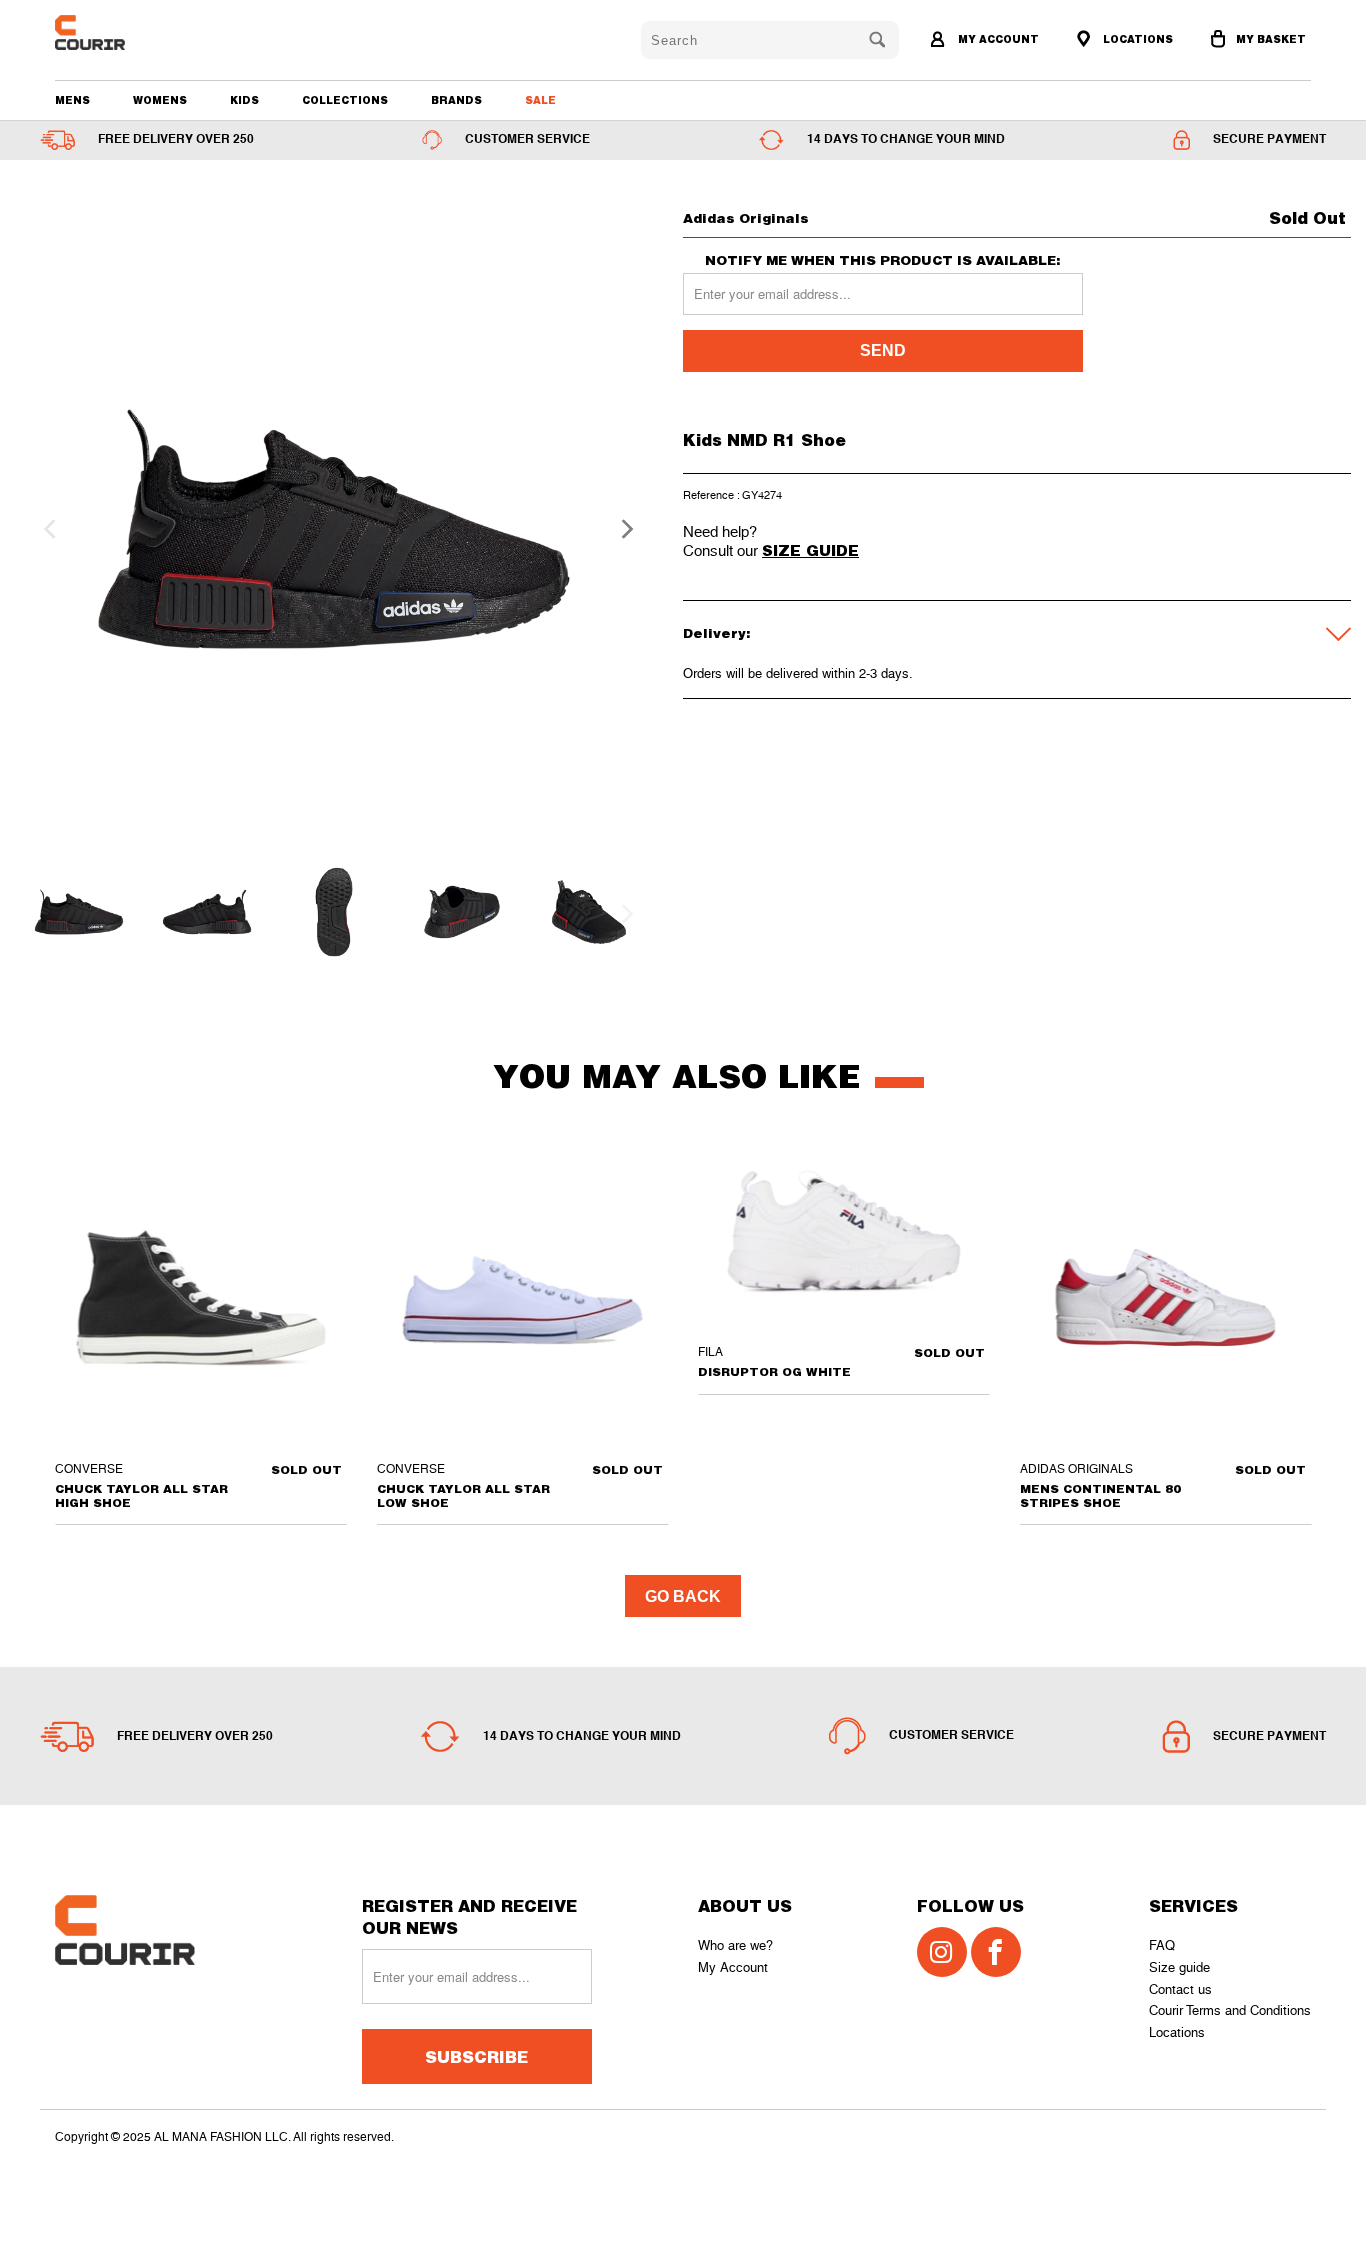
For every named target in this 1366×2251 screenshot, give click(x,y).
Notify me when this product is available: (883, 260)
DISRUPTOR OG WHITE (844, 1239)
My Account (733, 1967)
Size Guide (810, 550)
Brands (456, 100)
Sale (540, 100)
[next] (621, 529)
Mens (72, 100)
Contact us (1180, 1989)
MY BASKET (1271, 39)
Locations (1177, 2032)
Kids (244, 100)
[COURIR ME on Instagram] (942, 1952)
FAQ (1162, 1945)
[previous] (47, 529)
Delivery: (717, 633)
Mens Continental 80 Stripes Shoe (1166, 1298)
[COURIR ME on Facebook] (996, 1952)
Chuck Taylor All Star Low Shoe (523, 1298)
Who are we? (735, 1945)
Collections (345, 100)
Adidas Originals (746, 218)
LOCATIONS (1136, 39)
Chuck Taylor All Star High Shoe (201, 1298)
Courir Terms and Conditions (1230, 2010)
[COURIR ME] (155, 32)
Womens (160, 100)
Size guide (1179, 1967)
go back (683, 1596)
